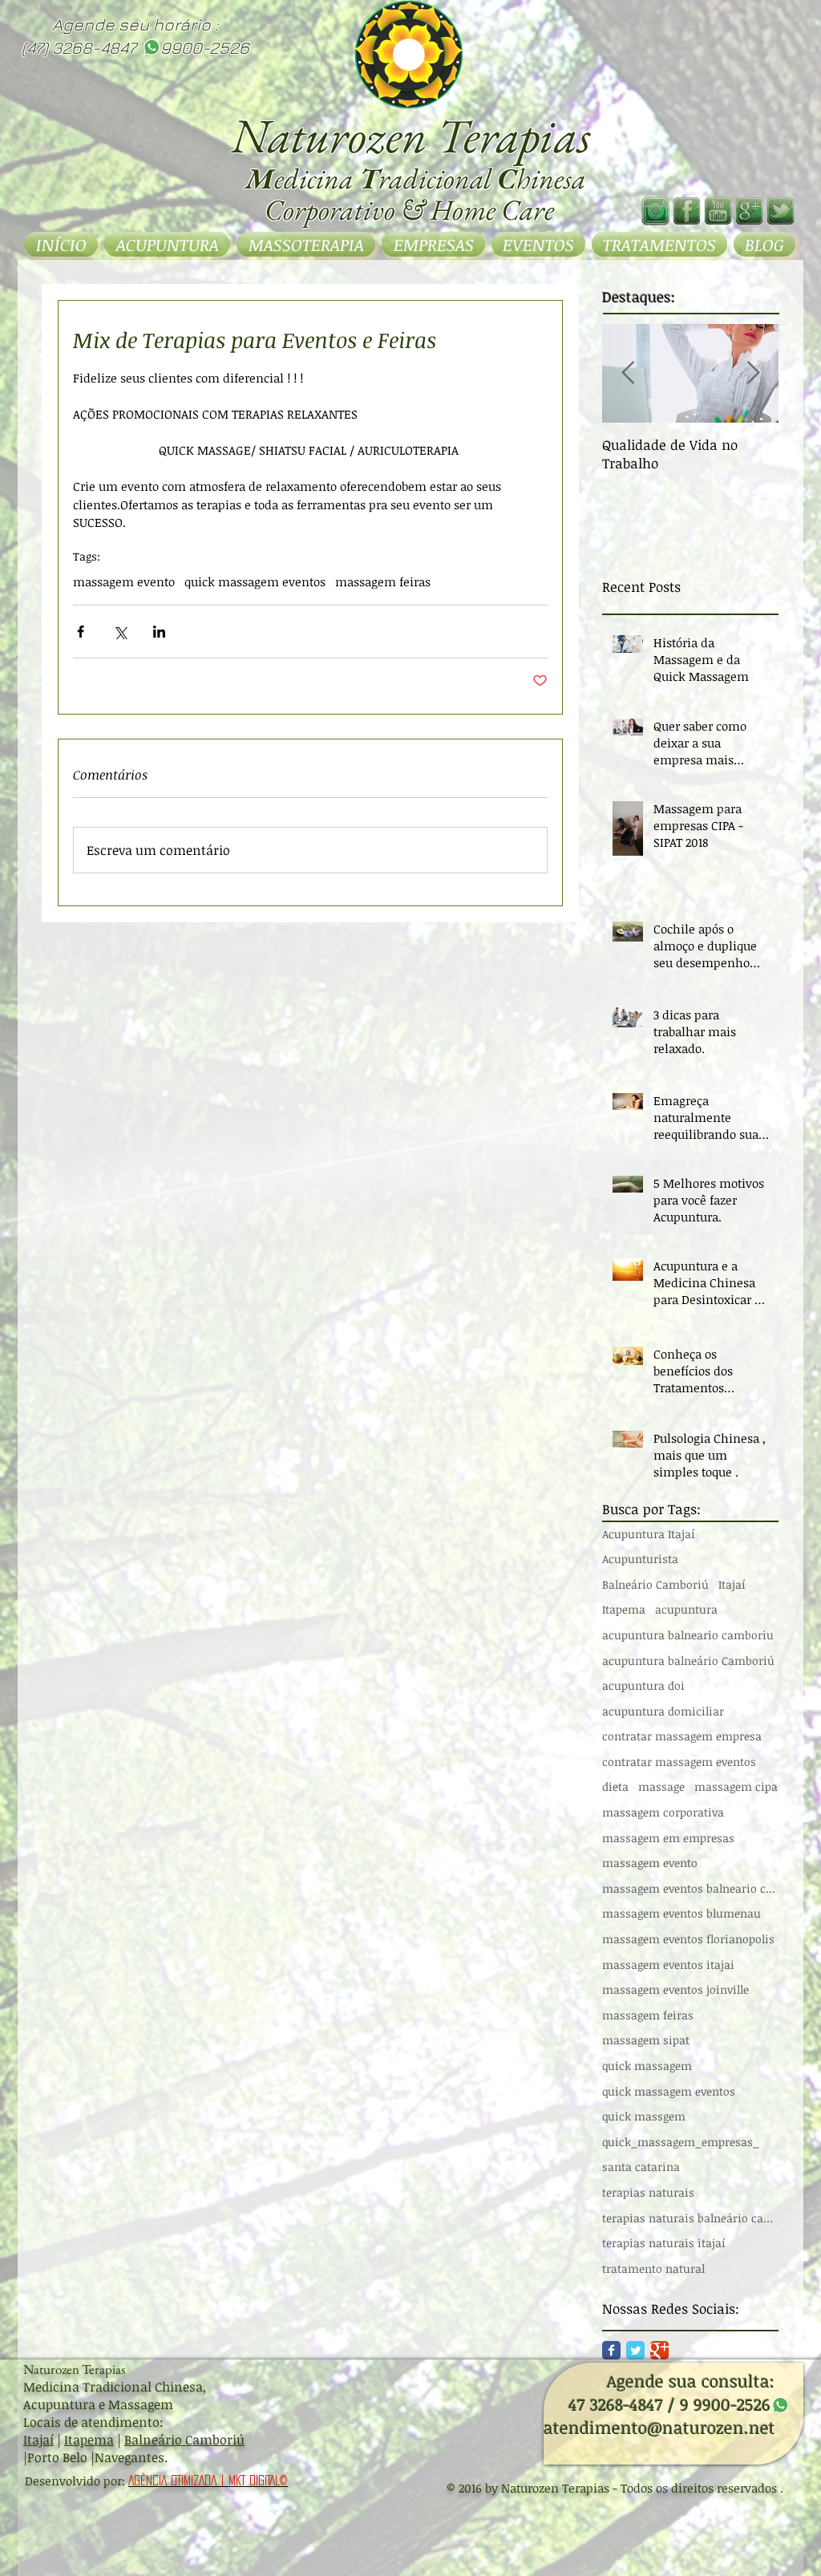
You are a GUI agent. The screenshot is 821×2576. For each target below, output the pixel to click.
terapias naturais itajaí (664, 2243)
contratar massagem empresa (682, 1736)
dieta (615, 1786)
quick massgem (644, 2116)
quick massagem (647, 2066)
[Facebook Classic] (611, 2350)
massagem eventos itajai (668, 1964)
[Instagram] (655, 211)
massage (661, 1786)
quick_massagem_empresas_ (681, 2142)
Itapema (624, 1609)
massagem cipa (736, 1786)
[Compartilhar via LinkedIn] (159, 632)
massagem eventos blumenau (681, 1913)
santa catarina (641, 2167)
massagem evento (124, 581)
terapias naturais (648, 2192)
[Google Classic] (659, 2350)
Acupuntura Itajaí (649, 1534)
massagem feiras (383, 581)
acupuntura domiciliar (663, 1711)
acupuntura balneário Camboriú (688, 1661)
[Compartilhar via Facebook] (81, 632)
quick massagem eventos (255, 581)
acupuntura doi (643, 1685)
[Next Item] (753, 373)
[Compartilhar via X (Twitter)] (120, 632)
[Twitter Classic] (635, 2350)
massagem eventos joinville (675, 1989)
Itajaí (732, 1584)
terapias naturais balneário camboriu (690, 2218)
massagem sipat (646, 2040)
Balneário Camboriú (655, 1584)
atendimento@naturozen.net (659, 2427)
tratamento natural (653, 2268)
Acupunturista (640, 1559)
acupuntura (686, 1609)
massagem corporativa (663, 1812)
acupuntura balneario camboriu (688, 1635)
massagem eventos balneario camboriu (690, 1888)
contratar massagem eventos (679, 1762)
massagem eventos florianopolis (688, 1939)
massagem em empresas (668, 1838)
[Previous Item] (628, 373)
